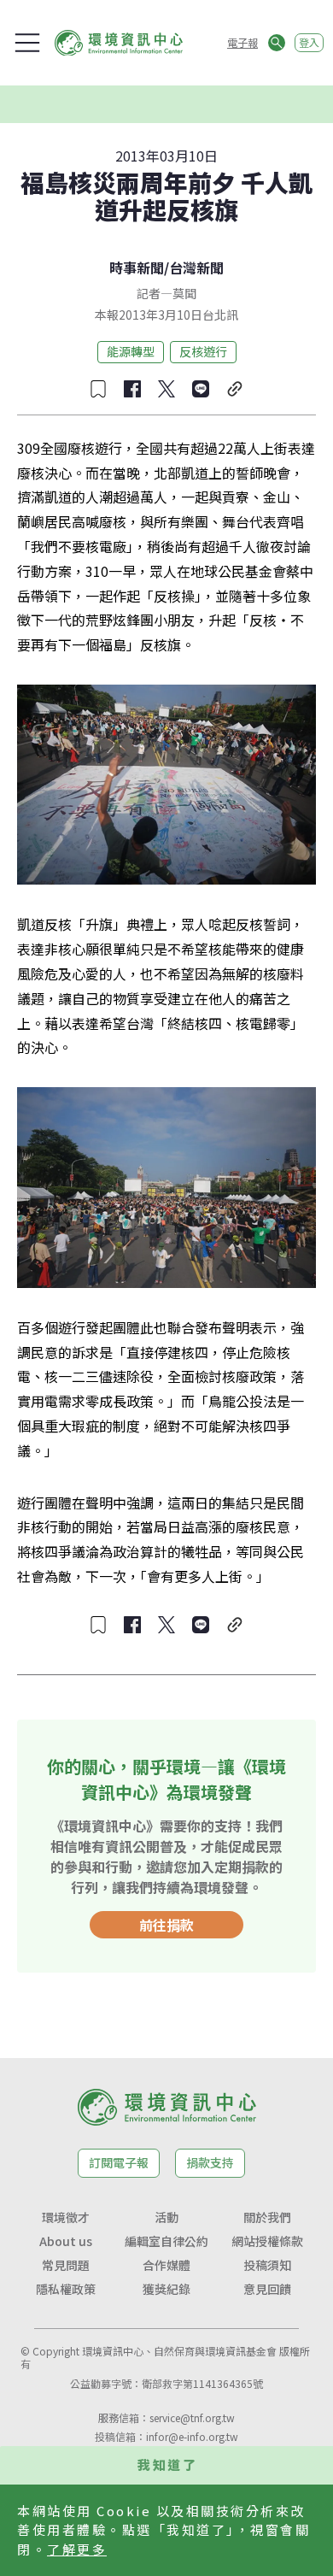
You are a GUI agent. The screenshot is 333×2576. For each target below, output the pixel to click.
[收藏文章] (98, 389)
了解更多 (77, 2549)
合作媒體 (166, 2265)
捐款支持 (210, 2162)
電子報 (242, 42)
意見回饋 (267, 2289)
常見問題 (66, 2265)
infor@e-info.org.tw (192, 2436)
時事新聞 (137, 268)
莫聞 (184, 293)
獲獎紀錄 (166, 2289)
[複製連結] (235, 389)
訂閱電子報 (119, 2162)
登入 (309, 42)
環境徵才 (66, 2217)
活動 (166, 2217)
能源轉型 (131, 351)
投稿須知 (267, 2265)
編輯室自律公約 (166, 2241)
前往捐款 (166, 1925)
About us (66, 2241)
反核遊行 (203, 351)
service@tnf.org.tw (192, 2417)
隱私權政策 (66, 2289)
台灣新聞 (196, 268)
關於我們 (267, 2217)
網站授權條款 (267, 2241)
